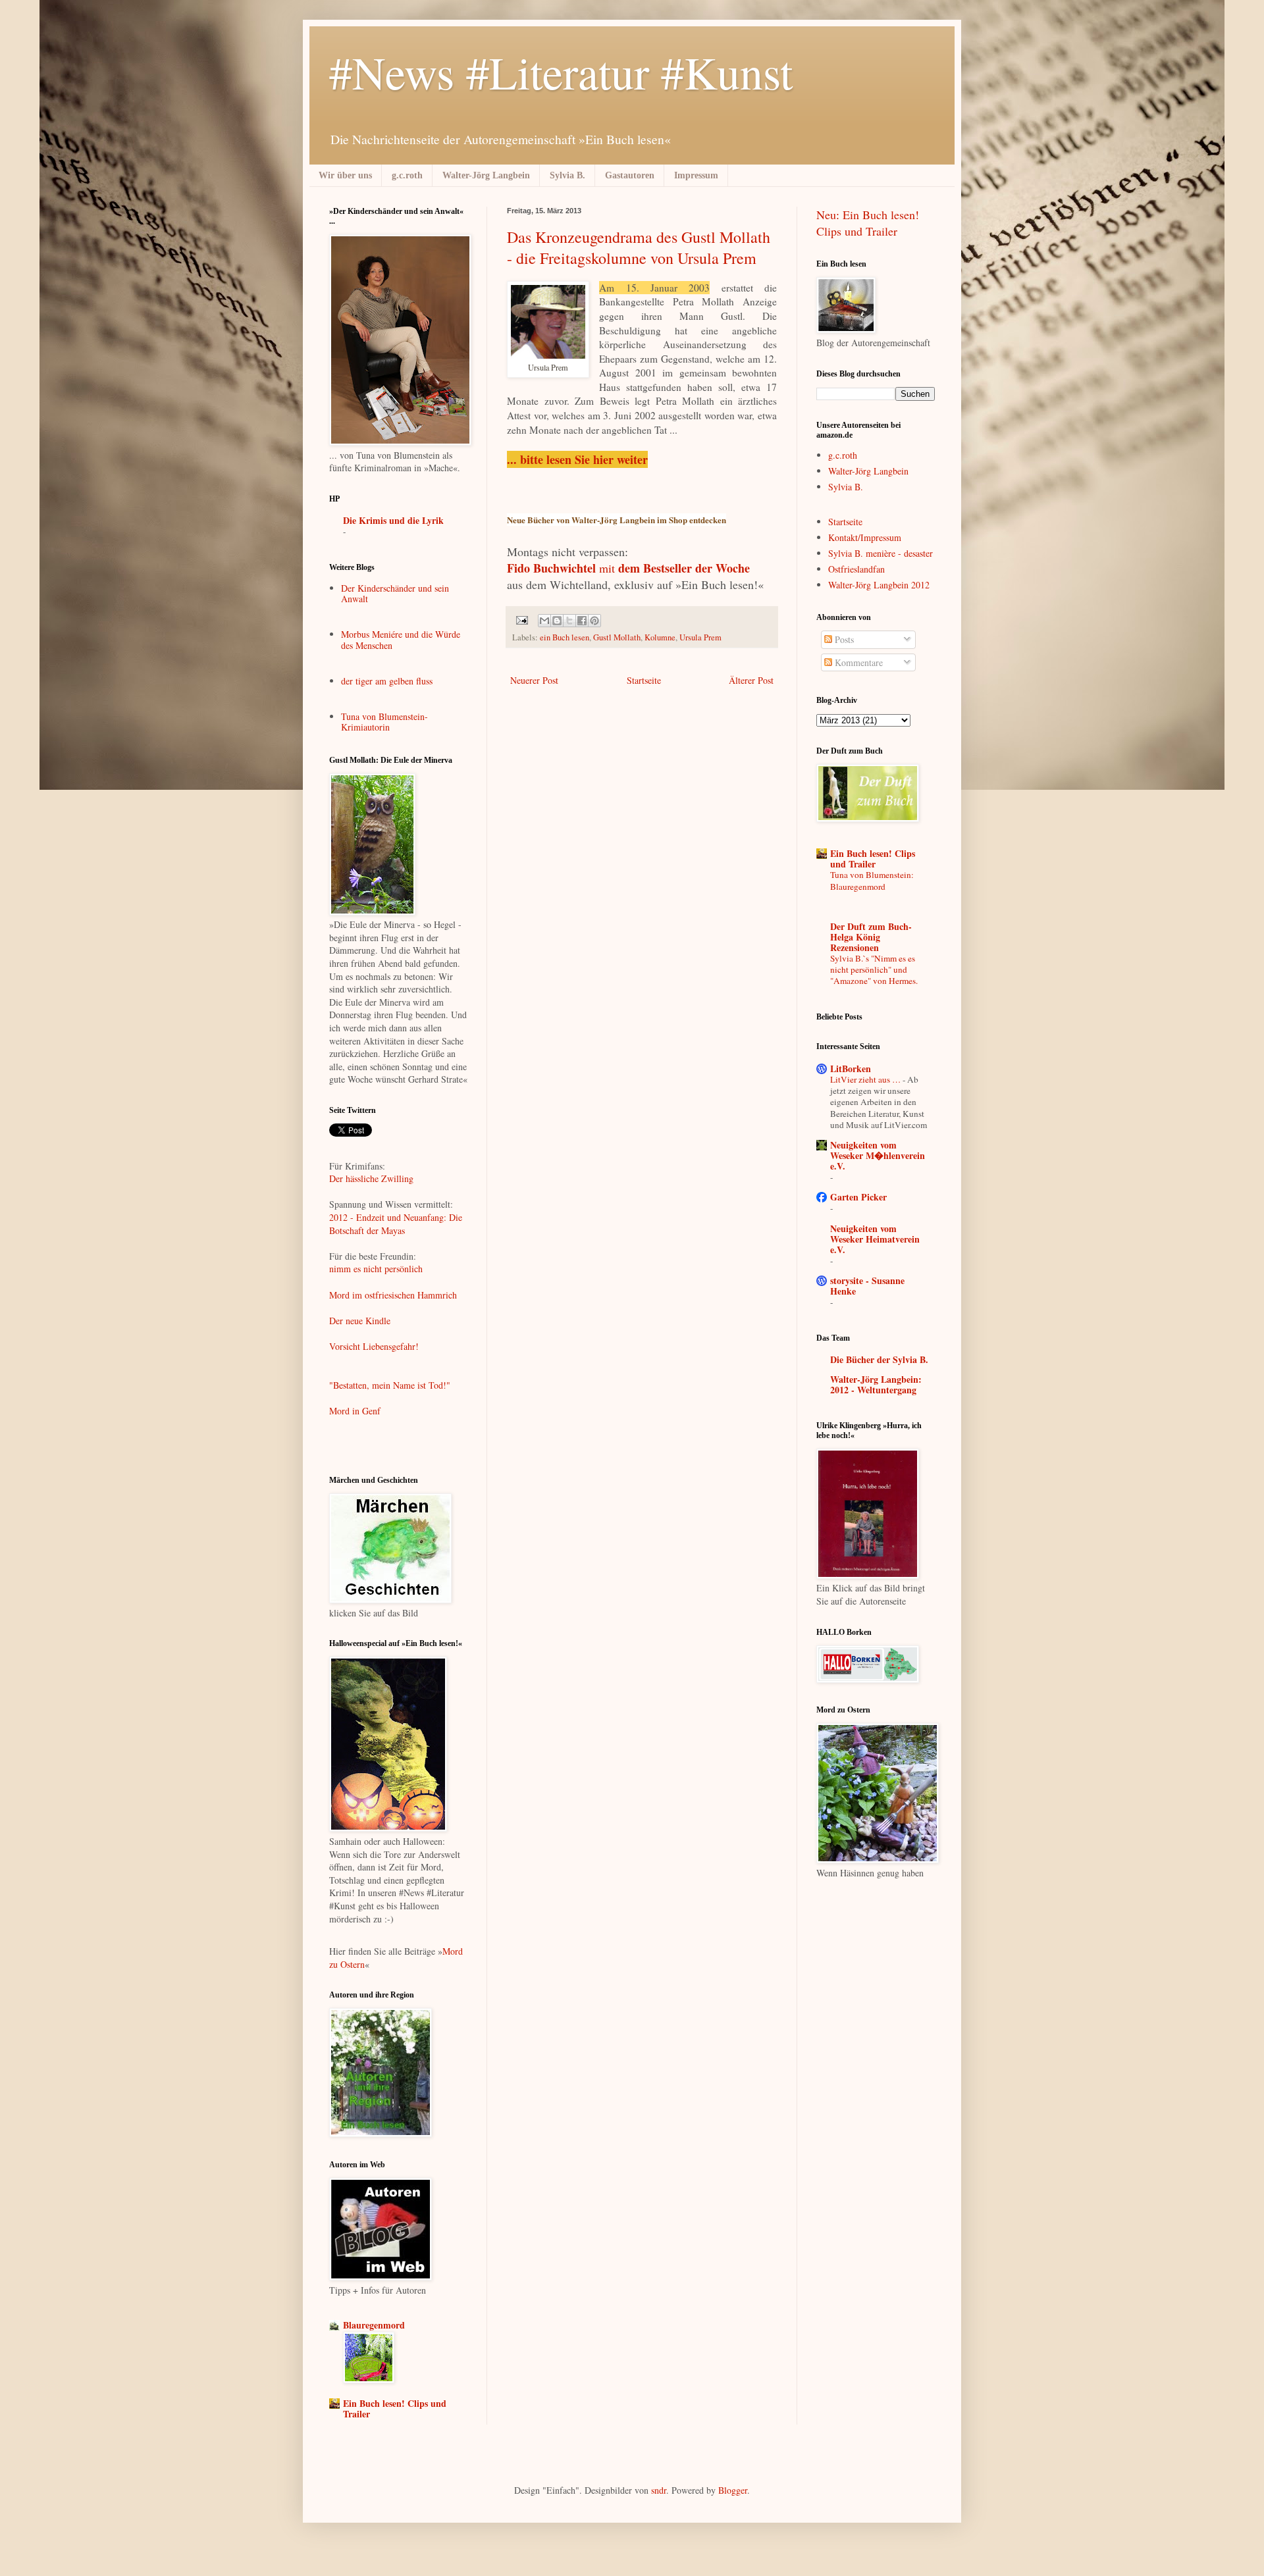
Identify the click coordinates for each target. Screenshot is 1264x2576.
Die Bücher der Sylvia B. (879, 1359)
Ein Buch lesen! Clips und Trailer (395, 2409)
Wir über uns (345, 175)
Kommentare (857, 662)
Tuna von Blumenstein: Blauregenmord (872, 880)
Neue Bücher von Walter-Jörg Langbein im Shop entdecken (617, 520)
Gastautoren (630, 175)
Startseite (644, 680)
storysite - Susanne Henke (867, 1286)
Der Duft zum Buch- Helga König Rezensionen (871, 937)
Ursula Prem (700, 637)
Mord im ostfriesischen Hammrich (393, 1295)
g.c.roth (407, 175)
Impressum (696, 175)
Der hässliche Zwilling (371, 1178)
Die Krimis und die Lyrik (393, 520)
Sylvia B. (567, 175)
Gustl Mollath (617, 637)
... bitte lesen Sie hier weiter (577, 459)
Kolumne (660, 637)
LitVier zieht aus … (866, 1079)
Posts (843, 639)
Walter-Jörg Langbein (486, 175)
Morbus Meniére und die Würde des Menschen (401, 640)
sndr (659, 2490)
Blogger (733, 2490)
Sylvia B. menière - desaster (881, 553)
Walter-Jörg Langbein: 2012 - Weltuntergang (876, 1384)
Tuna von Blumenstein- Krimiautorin (384, 722)
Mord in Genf (355, 1411)
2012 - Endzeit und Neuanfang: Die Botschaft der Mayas (396, 1224)
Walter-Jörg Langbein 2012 (879, 585)
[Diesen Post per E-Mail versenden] (544, 621)
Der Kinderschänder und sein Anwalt (395, 594)
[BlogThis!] (557, 621)
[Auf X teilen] (569, 621)
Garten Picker (858, 1197)
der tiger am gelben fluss (387, 681)
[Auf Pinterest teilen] (594, 621)
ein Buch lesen (565, 637)
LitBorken (851, 1069)
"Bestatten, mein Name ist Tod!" (391, 1385)
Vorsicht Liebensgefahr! (374, 1346)
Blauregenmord (374, 2325)
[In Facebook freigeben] (582, 621)
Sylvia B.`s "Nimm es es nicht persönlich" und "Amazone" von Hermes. (874, 970)
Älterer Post (751, 680)
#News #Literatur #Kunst (561, 72)
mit (628, 568)
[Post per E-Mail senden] (521, 620)
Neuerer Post (534, 680)
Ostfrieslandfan (856, 569)
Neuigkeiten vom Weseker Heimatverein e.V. (875, 1239)
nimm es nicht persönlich (376, 1269)
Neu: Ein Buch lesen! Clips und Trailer (868, 223)
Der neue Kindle (360, 1321)
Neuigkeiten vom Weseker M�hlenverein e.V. (878, 1155)
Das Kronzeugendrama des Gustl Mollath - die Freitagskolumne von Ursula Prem (639, 247)
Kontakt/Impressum (865, 537)
